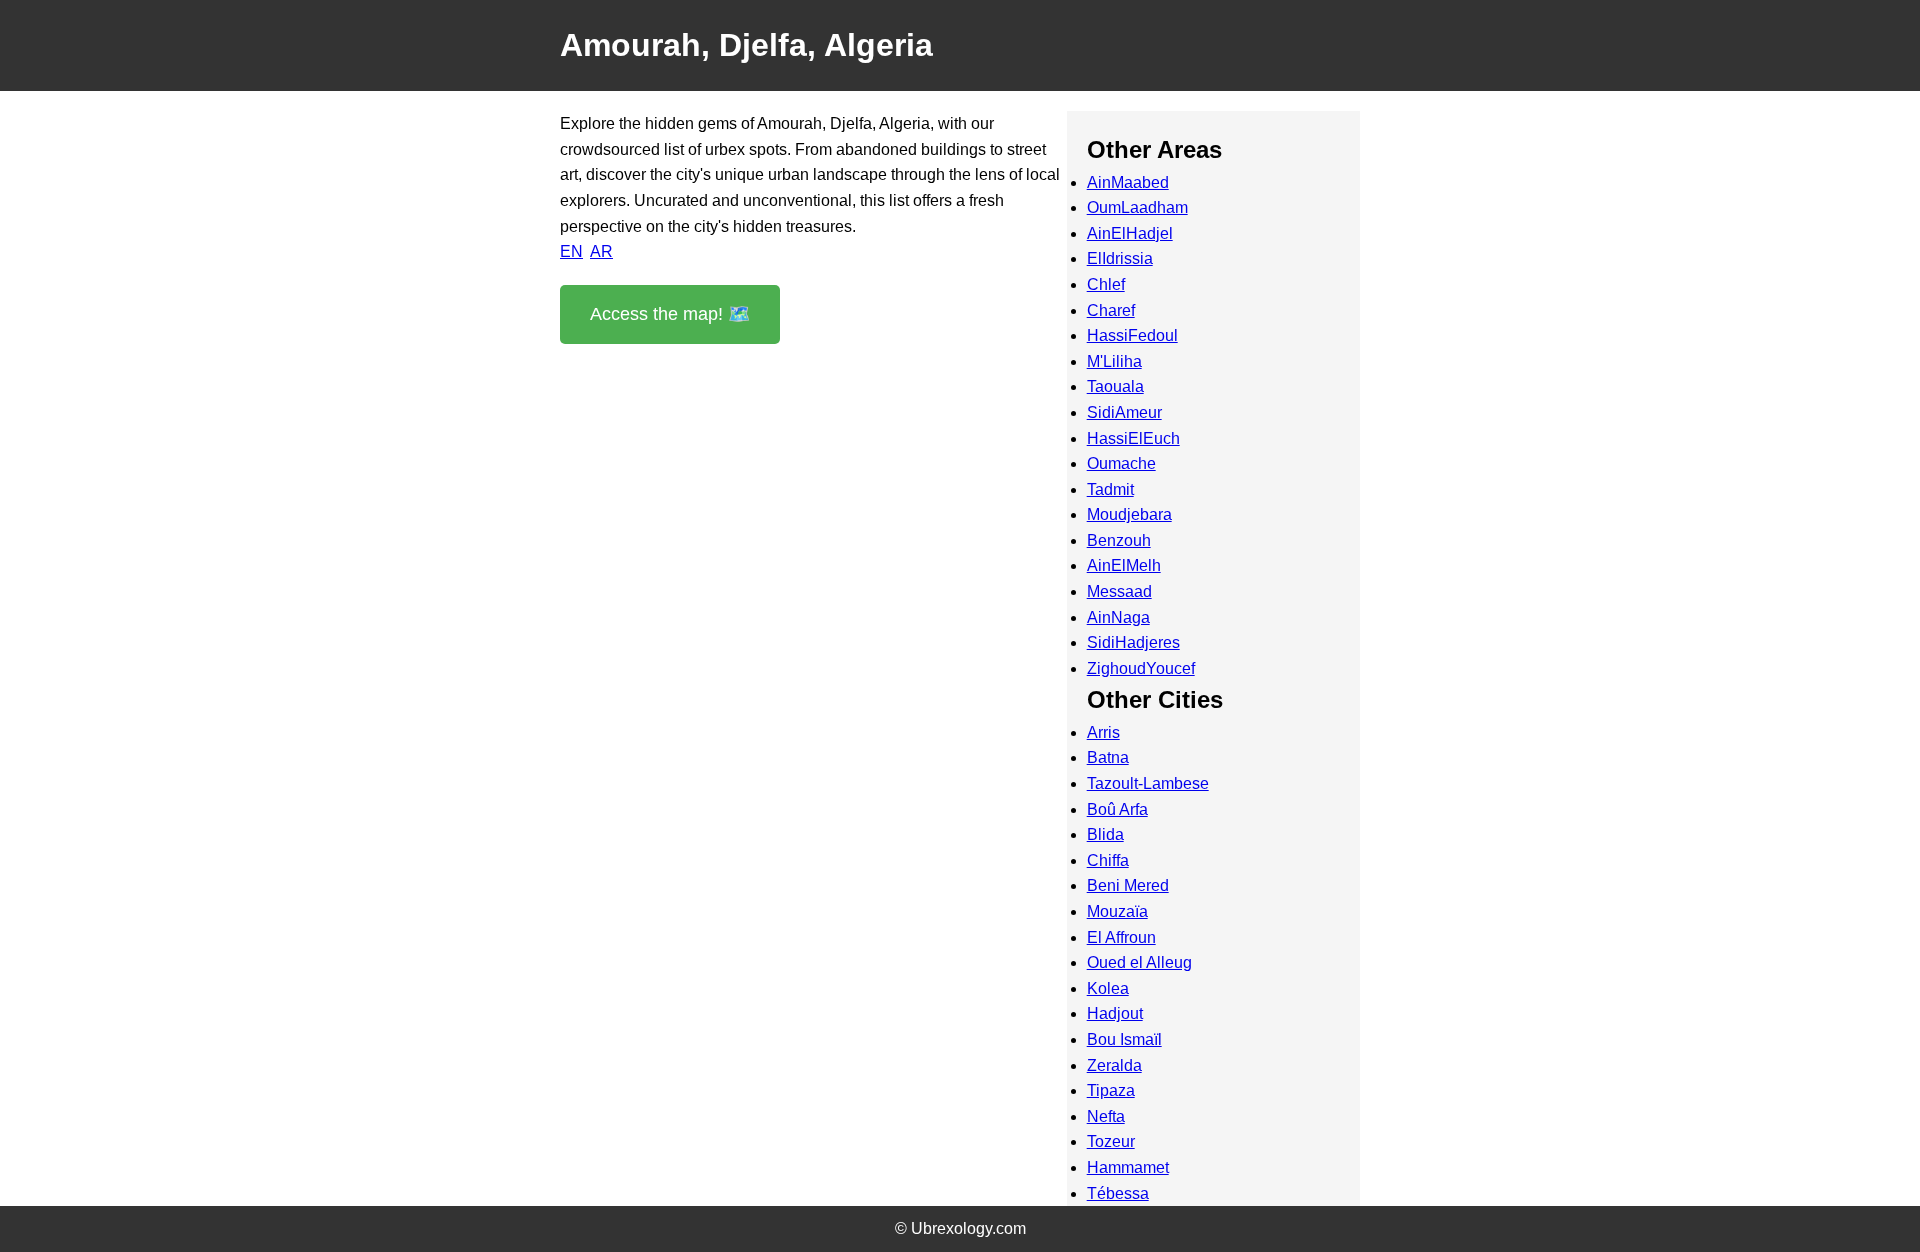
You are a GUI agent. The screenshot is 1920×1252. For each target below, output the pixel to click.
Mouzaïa (1117, 911)
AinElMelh (1124, 565)
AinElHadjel (1130, 233)
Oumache (1121, 463)
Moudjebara (1129, 514)
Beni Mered (1128, 885)
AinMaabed (1128, 182)
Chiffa (1108, 860)
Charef (1111, 310)
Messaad (1119, 591)
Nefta (1106, 1116)
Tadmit (1110, 489)
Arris (1103, 732)
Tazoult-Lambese (1148, 783)
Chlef (1106, 284)
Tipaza (1111, 1090)
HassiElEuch (1133, 438)
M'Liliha (1114, 361)
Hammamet (1128, 1167)
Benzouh (1119, 540)
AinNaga (1118, 617)
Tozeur (1111, 1141)
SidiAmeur (1124, 412)
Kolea (1108, 988)
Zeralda (1114, 1065)
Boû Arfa (1117, 809)
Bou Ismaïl (1124, 1039)
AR (601, 251)
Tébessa (1118, 1193)
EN (571, 251)
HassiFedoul (1132, 335)
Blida (1105, 834)
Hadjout (1115, 1013)
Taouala (1115, 386)
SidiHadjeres (1133, 642)
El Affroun (1121, 937)
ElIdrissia (1120, 258)
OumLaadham (1137, 207)
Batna (1108, 757)
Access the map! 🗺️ (670, 314)
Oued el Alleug (1139, 962)
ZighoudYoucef (1141, 668)
